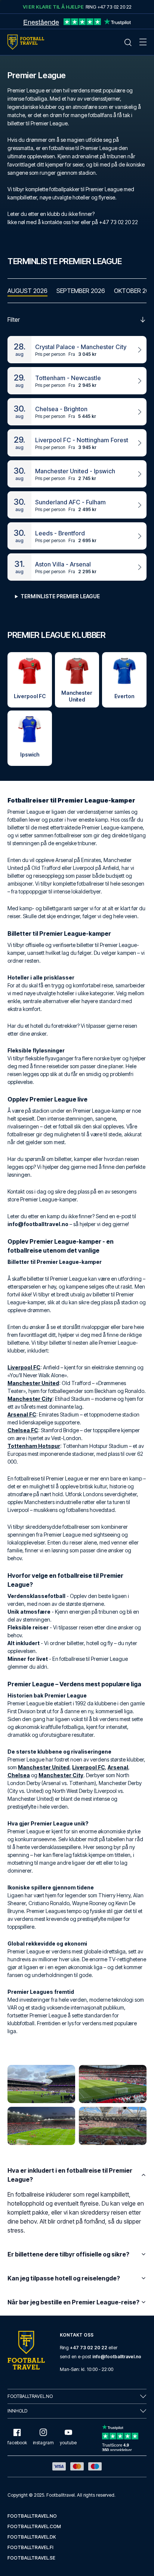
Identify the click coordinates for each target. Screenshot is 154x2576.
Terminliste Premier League (60, 596)
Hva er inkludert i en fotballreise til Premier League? (70, 2175)
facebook (17, 2443)
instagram (43, 2443)
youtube (68, 2443)
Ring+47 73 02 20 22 (109, 7)
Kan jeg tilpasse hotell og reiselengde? (64, 2278)
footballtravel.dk (32, 2537)
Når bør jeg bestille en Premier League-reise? (73, 2302)
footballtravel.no (32, 2516)
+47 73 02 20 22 (89, 2348)
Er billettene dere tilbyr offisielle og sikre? (68, 2254)
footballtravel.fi (30, 2547)
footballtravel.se (31, 2558)
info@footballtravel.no (117, 2357)
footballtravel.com (34, 2526)
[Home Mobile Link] (26, 42)
